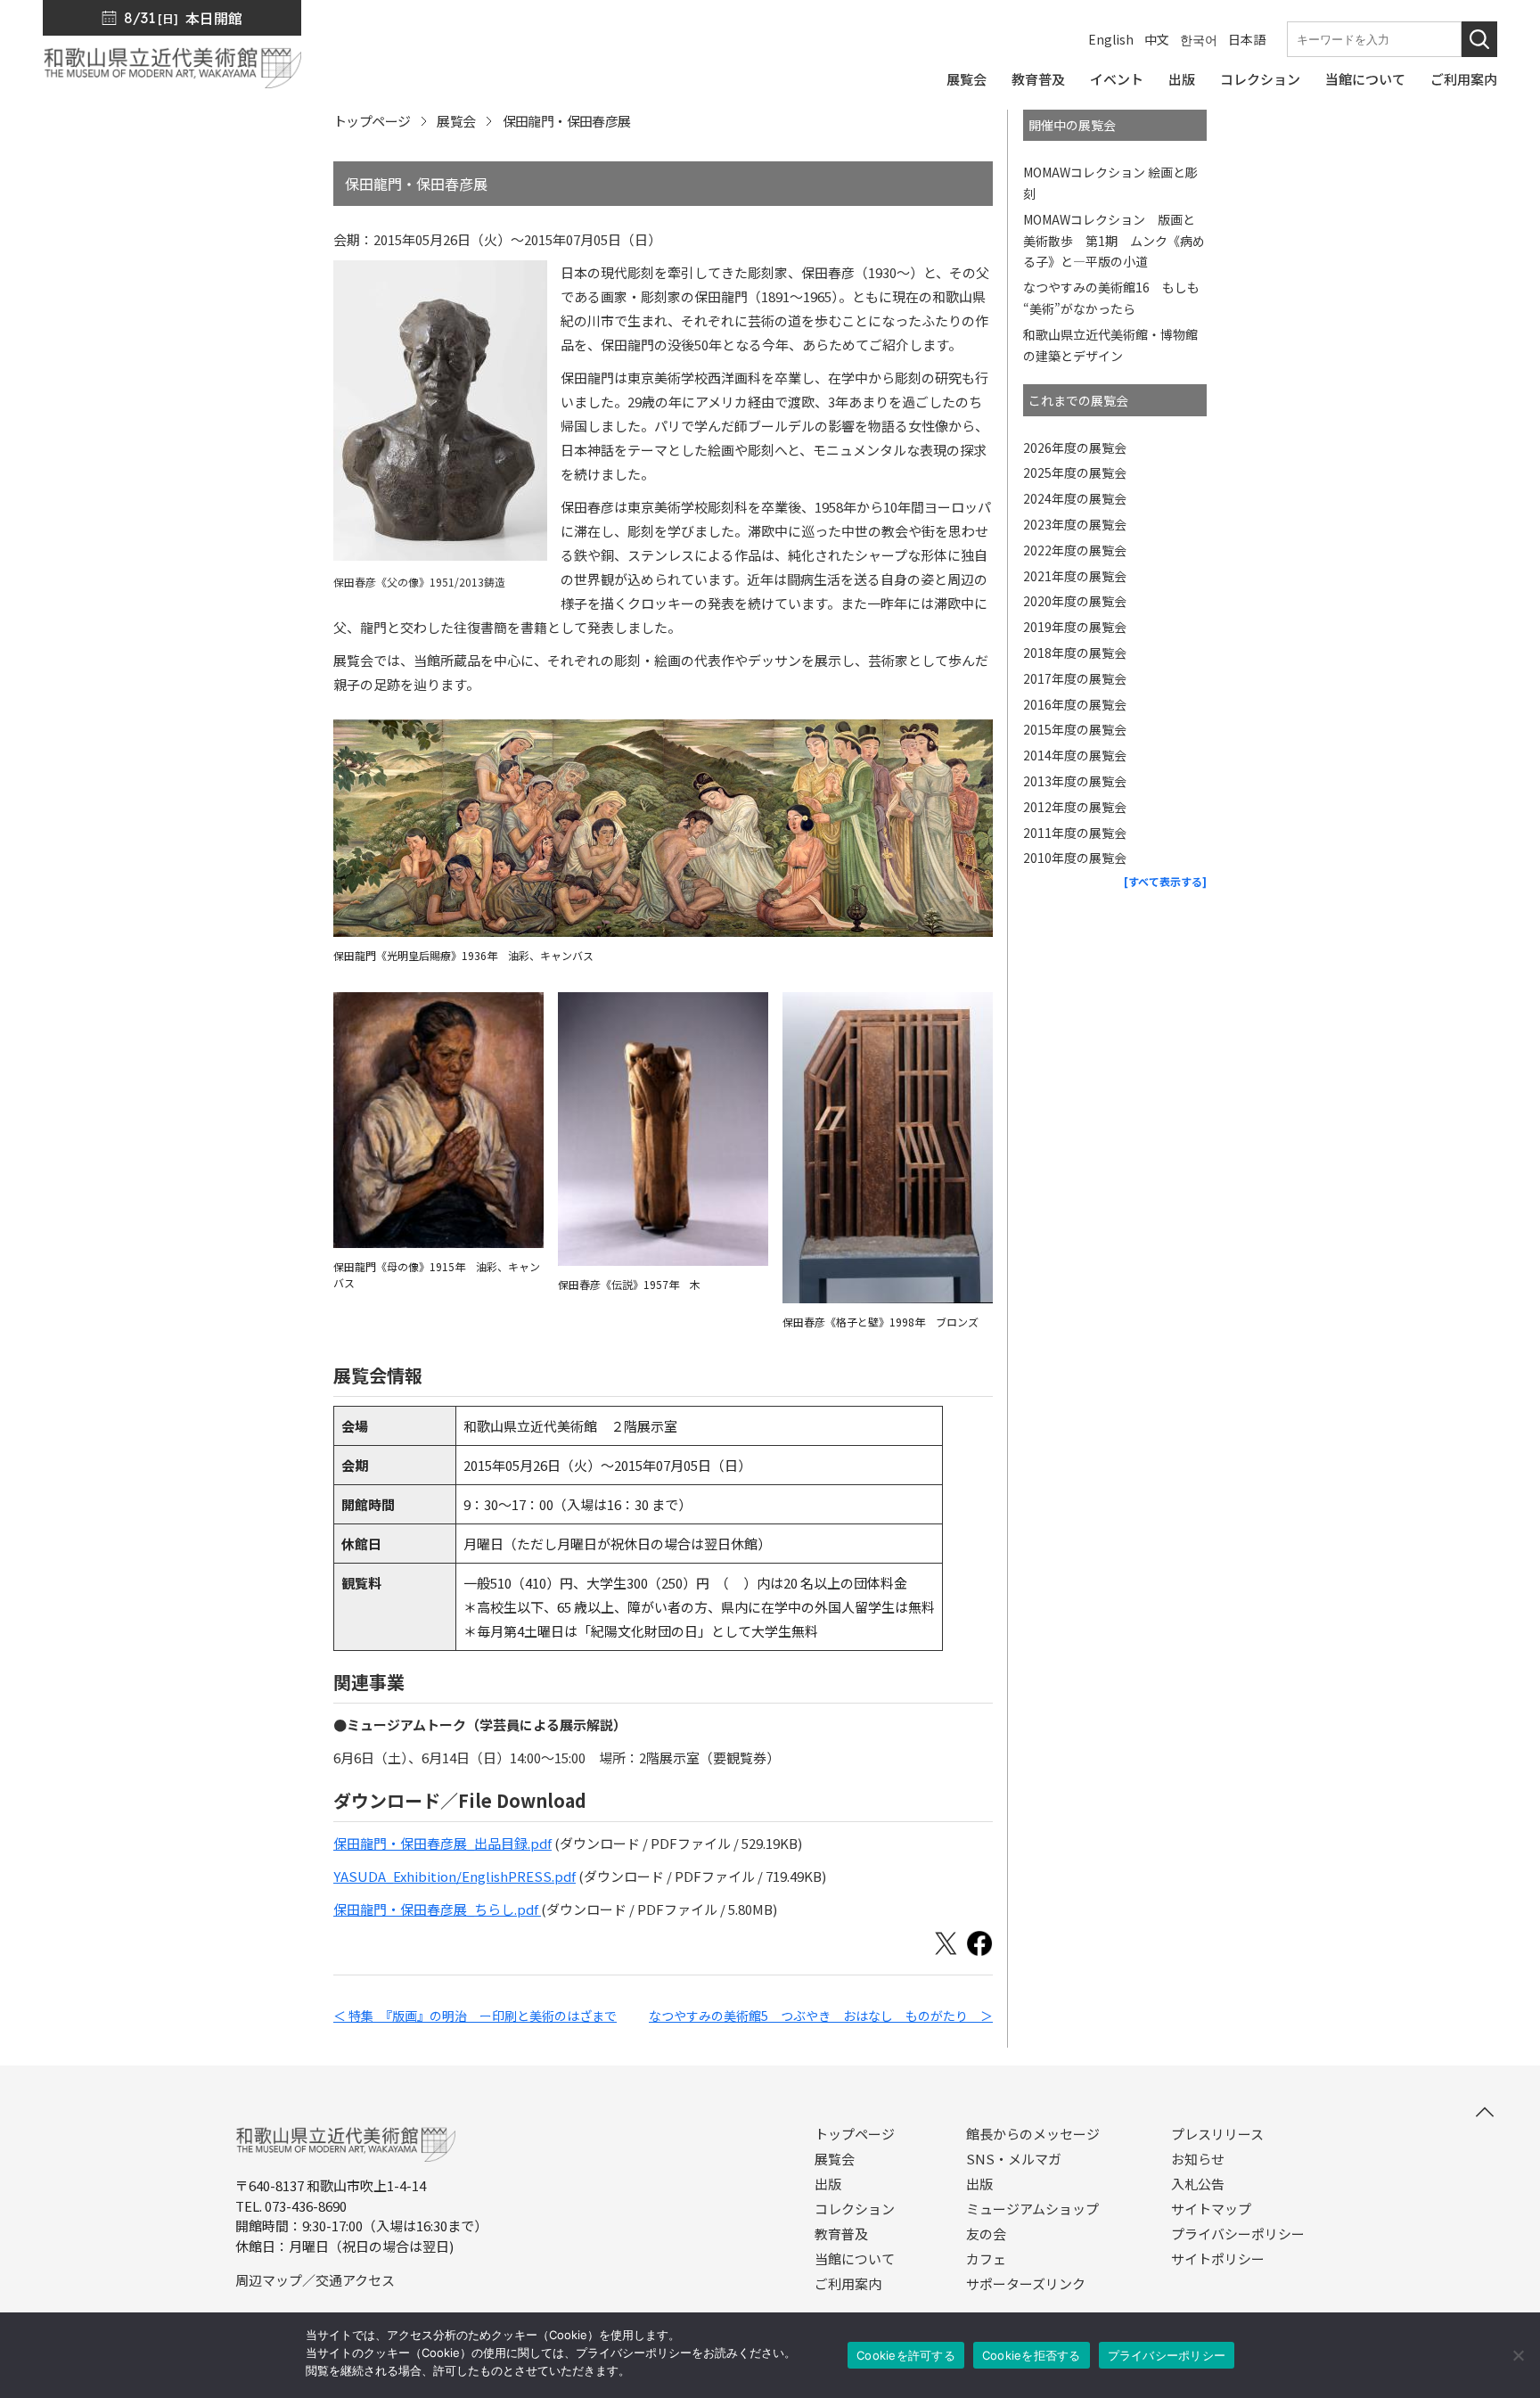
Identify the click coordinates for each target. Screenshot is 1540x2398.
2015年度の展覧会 (1075, 729)
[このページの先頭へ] (1485, 2112)
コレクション (855, 2209)
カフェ (986, 2259)
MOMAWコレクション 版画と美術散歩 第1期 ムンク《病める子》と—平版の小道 (1114, 241)
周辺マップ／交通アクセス (315, 2280)
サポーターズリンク (1026, 2284)
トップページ (372, 121)
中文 (1157, 39)
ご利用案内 (848, 2284)
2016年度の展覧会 (1075, 704)
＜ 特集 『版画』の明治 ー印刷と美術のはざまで (475, 2016)
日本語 (1247, 39)
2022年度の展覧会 (1075, 550)
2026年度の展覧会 (1075, 448)
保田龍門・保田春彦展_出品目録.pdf (442, 1843)
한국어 (1199, 39)
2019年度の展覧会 (1075, 627)
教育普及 (841, 2234)
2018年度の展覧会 (1075, 653)
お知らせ (1198, 2159)
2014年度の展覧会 (1075, 755)
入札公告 (1198, 2184)
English (1111, 39)
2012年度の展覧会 (1075, 807)
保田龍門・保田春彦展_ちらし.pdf (437, 1909)
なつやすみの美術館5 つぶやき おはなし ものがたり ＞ (821, 2016)
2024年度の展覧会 (1075, 498)
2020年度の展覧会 (1075, 601)
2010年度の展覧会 (1075, 858)
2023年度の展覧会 (1075, 524)
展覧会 (456, 121)
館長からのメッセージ (1033, 2134)
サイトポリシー (1218, 2259)
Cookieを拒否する (1032, 2355)
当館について (855, 2259)
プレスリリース (1217, 2134)
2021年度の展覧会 (1075, 576)
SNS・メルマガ (1014, 2159)
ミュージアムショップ (1032, 2209)
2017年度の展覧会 (1075, 678)
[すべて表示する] (1165, 881)
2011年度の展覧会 (1075, 833)
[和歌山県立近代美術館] (172, 80)
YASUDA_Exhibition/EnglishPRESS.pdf (455, 1876)
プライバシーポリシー (1238, 2234)
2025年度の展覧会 (1075, 472)
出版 (828, 2184)
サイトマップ (1211, 2209)
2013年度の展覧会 (1075, 781)
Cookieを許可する (906, 2355)
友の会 (986, 2234)
